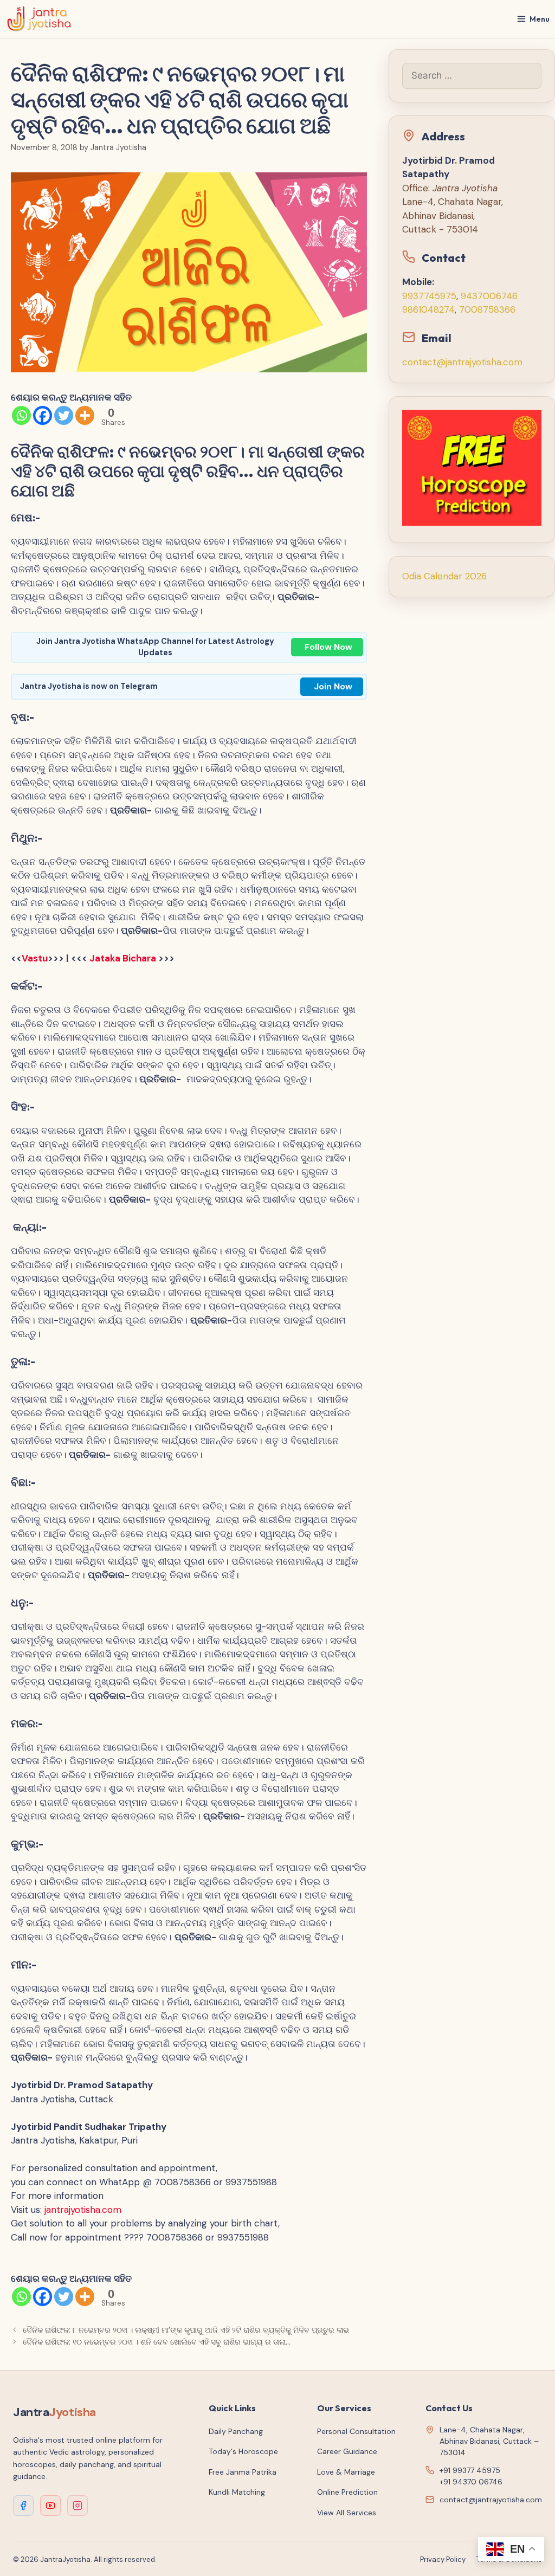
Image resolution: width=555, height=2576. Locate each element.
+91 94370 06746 (471, 2482)
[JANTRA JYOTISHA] (39, 19)
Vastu (35, 958)
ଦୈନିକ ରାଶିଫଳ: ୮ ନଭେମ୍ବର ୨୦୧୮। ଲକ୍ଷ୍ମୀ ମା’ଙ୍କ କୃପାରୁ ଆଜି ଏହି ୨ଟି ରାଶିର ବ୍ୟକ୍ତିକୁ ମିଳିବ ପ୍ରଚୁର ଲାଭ (186, 2330)
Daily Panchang (236, 2431)
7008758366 (487, 309)
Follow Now (328, 647)
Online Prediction (347, 2492)
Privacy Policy (443, 2559)
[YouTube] (50, 2506)
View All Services (347, 2513)
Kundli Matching (237, 2492)
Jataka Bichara (124, 958)
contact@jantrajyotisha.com (462, 362)
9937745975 (429, 296)
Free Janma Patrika (243, 2472)
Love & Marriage (346, 2472)
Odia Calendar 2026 (444, 576)
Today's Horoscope (243, 2451)
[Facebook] (43, 415)
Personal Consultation (356, 2431)
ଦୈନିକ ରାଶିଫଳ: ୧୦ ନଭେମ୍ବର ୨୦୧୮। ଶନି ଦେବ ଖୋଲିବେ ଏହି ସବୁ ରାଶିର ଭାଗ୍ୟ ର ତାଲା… (159, 2342)
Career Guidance (347, 2451)
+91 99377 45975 (470, 2470)
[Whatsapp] (21, 415)
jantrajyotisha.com (83, 2210)
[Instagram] (78, 2506)
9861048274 (428, 309)
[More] (85, 415)
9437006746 (489, 296)
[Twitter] (64, 415)
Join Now (333, 686)
